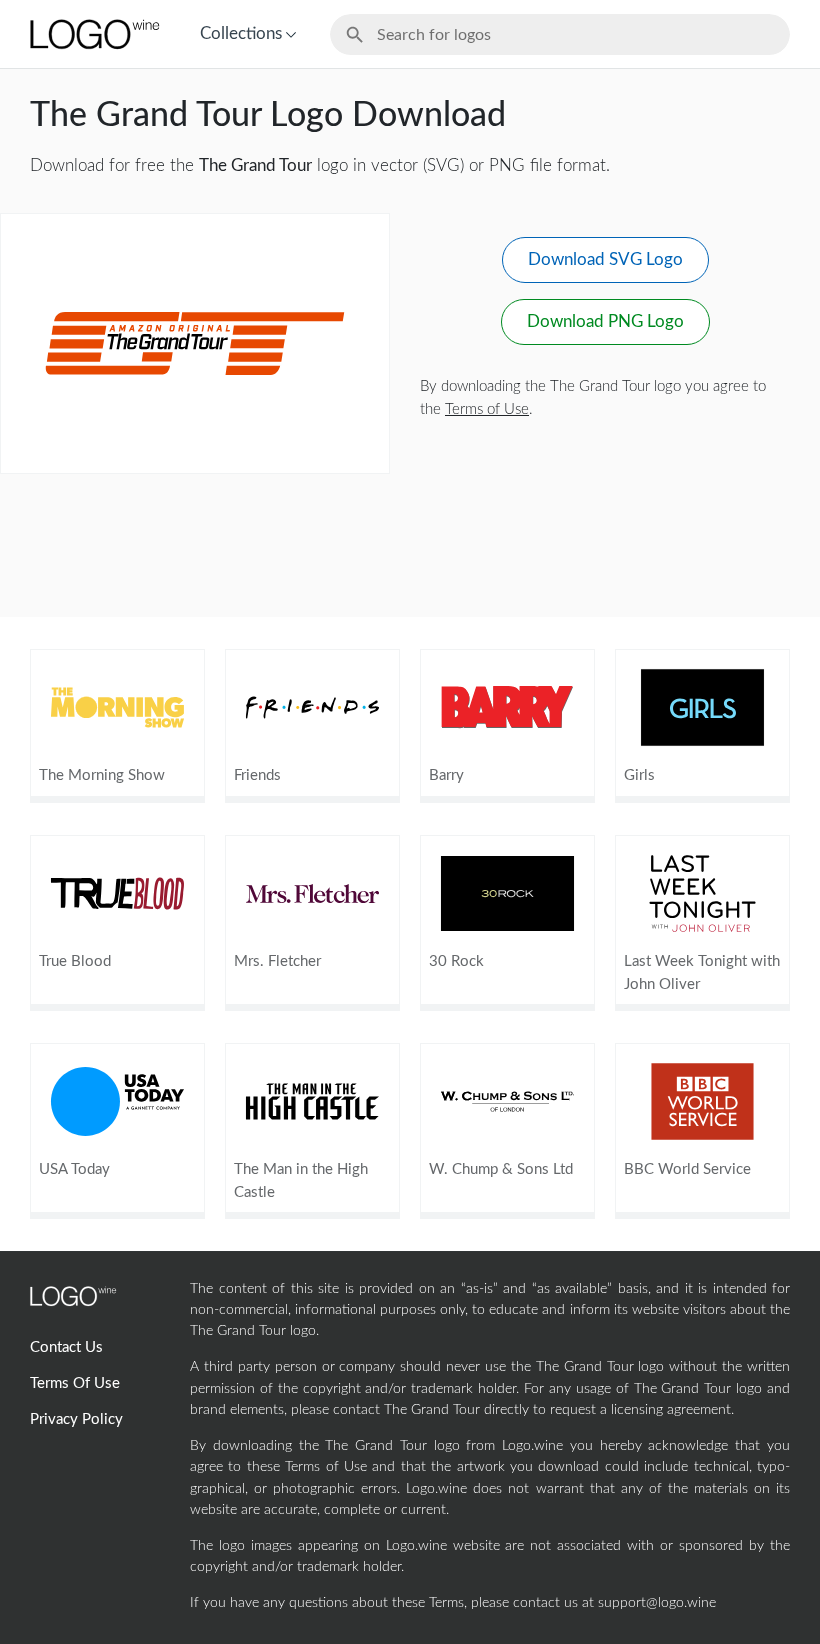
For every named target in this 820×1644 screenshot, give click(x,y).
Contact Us (66, 1347)
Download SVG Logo (605, 259)
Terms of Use (487, 409)
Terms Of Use (75, 1383)
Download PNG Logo (605, 321)
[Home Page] (93, 34)
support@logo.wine (657, 1603)
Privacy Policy (76, 1419)
